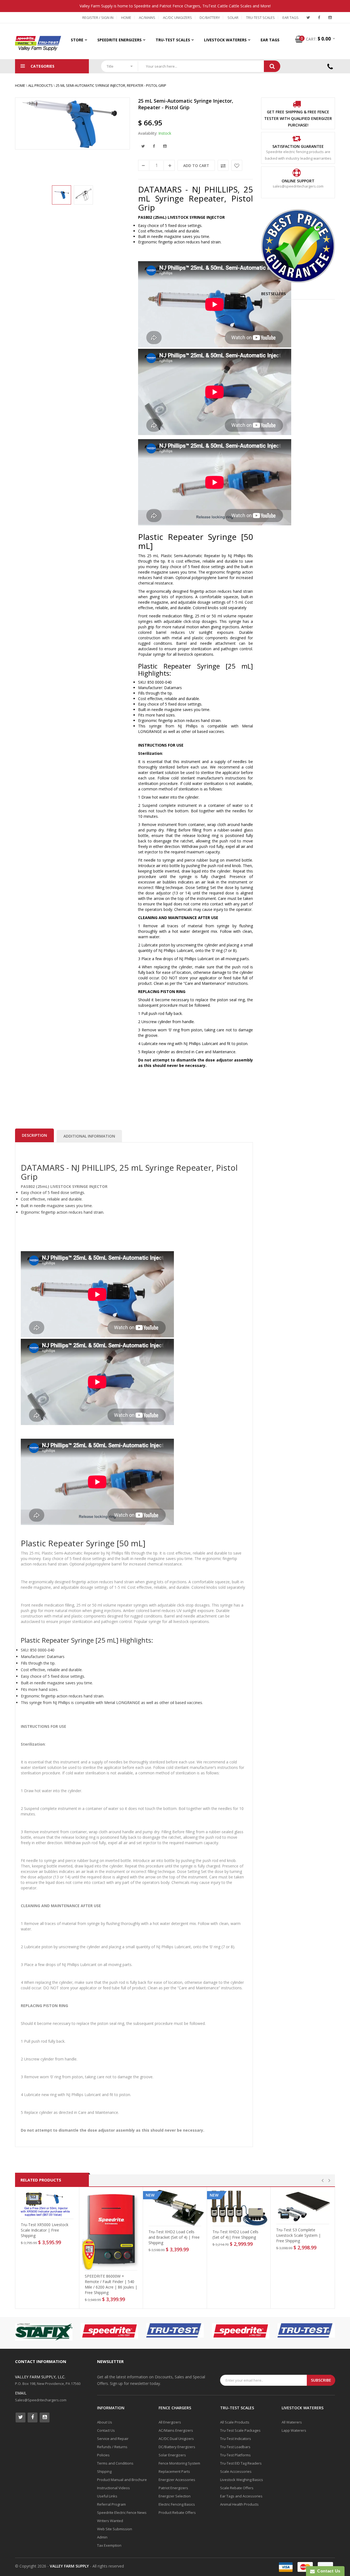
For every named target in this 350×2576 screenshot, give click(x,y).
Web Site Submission (115, 2529)
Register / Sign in (98, 18)
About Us (105, 2422)
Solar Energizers (172, 2455)
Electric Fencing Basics (177, 2504)
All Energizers (170, 2422)
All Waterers (292, 2422)
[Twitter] (308, 18)
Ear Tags (291, 18)
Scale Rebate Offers (237, 2488)
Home (126, 18)
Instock (165, 133)
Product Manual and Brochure (122, 2480)
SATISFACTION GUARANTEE (298, 146)
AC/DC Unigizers (177, 18)
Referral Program (111, 2504)
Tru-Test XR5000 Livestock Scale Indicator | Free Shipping (45, 2230)
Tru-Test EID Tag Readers (241, 2463)
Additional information (89, 1136)
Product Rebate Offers (177, 2512)
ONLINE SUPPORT (298, 181)
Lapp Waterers (294, 2430)
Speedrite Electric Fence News (122, 2512)
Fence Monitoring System (179, 2463)
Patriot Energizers (173, 2488)
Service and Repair (113, 2439)
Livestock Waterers (225, 40)
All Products (40, 85)
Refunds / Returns (112, 2447)
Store (77, 40)
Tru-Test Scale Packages (240, 2430)
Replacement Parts (174, 2471)
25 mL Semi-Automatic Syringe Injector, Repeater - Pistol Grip (111, 85)
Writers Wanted (110, 2521)
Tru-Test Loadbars (235, 2447)
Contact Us (106, 2430)
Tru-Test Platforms (235, 2455)
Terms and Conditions (115, 2463)
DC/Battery (210, 18)
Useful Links (107, 2496)
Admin (102, 2537)
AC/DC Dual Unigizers (176, 2439)
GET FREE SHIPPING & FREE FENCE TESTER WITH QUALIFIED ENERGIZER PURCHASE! (298, 118)
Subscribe (321, 2380)
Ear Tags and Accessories (241, 2496)
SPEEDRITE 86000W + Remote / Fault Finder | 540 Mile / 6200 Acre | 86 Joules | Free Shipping (111, 2284)
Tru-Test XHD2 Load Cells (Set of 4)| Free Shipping (235, 2234)
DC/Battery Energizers (177, 2447)
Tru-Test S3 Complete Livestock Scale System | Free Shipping (298, 2235)
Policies (103, 2455)
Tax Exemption (109, 2545)
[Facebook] (319, 18)
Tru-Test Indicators (236, 2439)
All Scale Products (235, 2422)
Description (34, 1135)
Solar (233, 18)
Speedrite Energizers (119, 40)
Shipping (104, 2471)
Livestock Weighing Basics (242, 2480)
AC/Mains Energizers (176, 2430)
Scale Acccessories (236, 2471)
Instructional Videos (113, 2488)
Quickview (49, 2214)
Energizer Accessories (177, 2480)
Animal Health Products (239, 2504)
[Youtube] (330, 18)
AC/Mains (147, 18)
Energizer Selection (175, 2496)
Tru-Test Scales (260, 18)
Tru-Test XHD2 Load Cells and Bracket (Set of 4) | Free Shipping (174, 2237)
